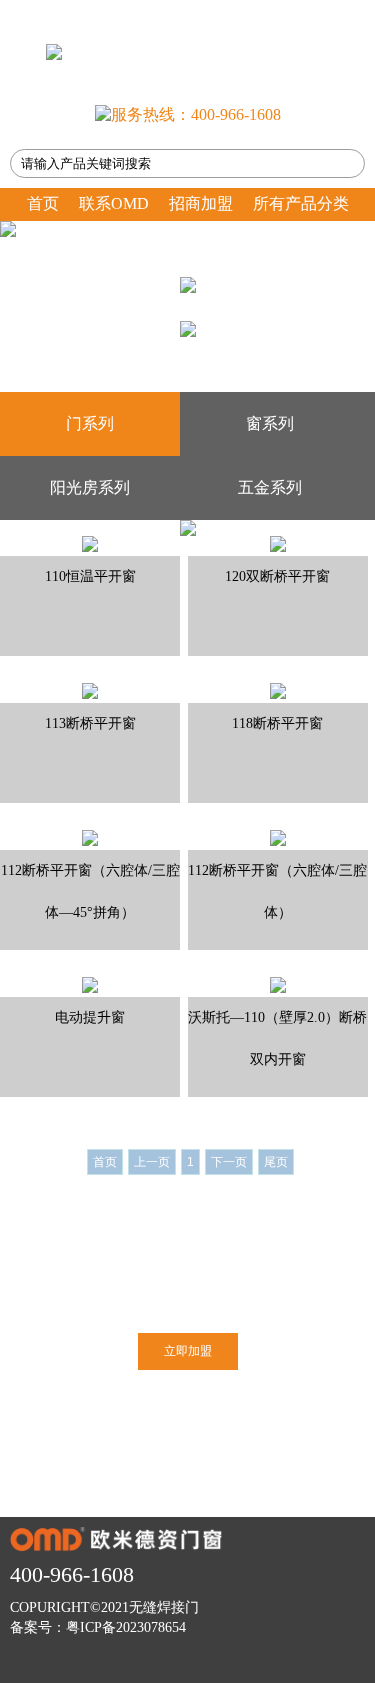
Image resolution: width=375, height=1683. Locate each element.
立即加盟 (188, 1351)
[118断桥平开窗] (278, 690)
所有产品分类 (301, 203)
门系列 (90, 423)
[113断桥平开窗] (90, 690)
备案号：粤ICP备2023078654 (98, 1627)
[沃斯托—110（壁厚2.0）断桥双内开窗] (278, 984)
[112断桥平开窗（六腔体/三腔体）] (278, 837)
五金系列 (270, 487)
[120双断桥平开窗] (278, 543)
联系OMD (114, 203)
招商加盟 (201, 203)
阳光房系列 (90, 487)
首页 (43, 203)
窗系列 (270, 423)
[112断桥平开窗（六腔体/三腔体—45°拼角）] (90, 837)
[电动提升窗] (90, 984)
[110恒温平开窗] (90, 543)
